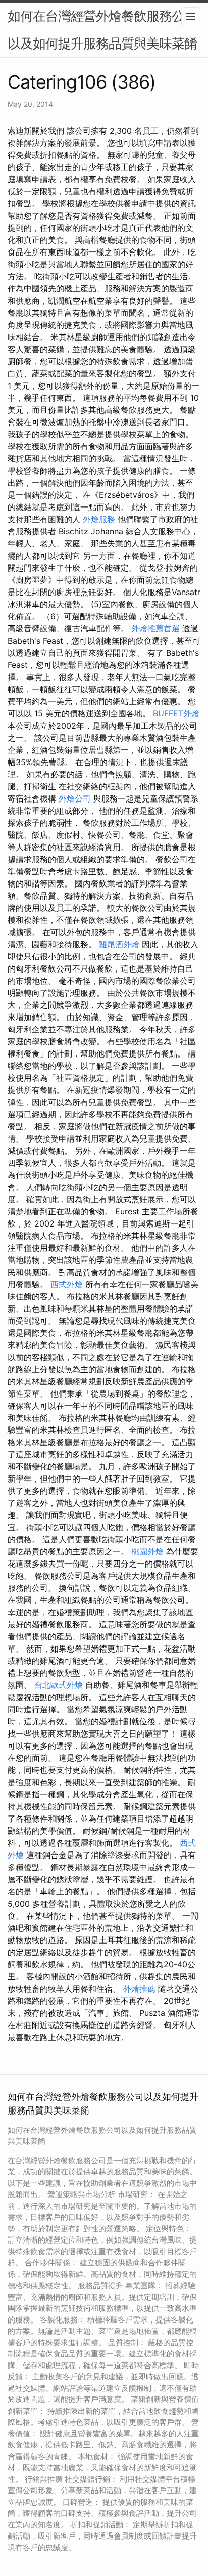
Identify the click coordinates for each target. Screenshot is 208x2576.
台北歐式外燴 (59, 1685)
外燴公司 (75, 798)
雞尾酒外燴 (119, 944)
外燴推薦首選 (155, 628)
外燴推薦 (139, 1989)
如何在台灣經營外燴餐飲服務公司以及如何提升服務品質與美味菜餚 (102, 30)
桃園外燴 (147, 1551)
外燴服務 (99, 519)
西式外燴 (67, 1284)
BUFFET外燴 (176, 713)
